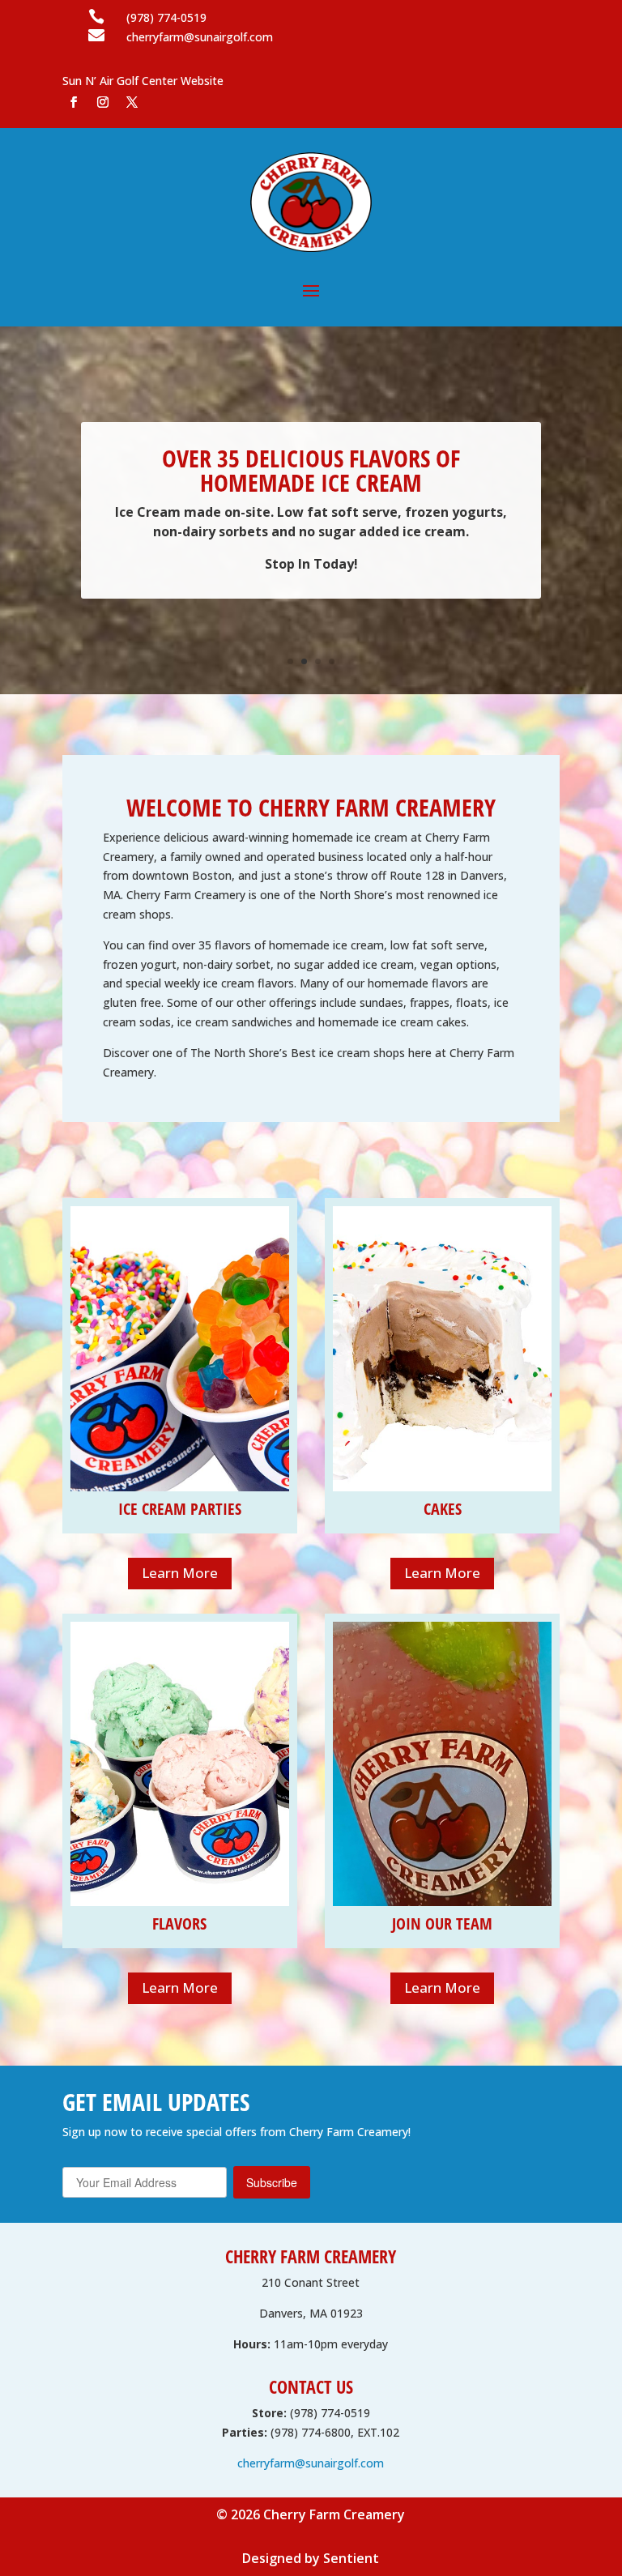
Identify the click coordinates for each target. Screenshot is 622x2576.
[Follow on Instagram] (103, 102)
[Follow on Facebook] (74, 102)
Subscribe (272, 2182)
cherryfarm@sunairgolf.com (311, 2463)
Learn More (180, 1573)
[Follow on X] (132, 102)
